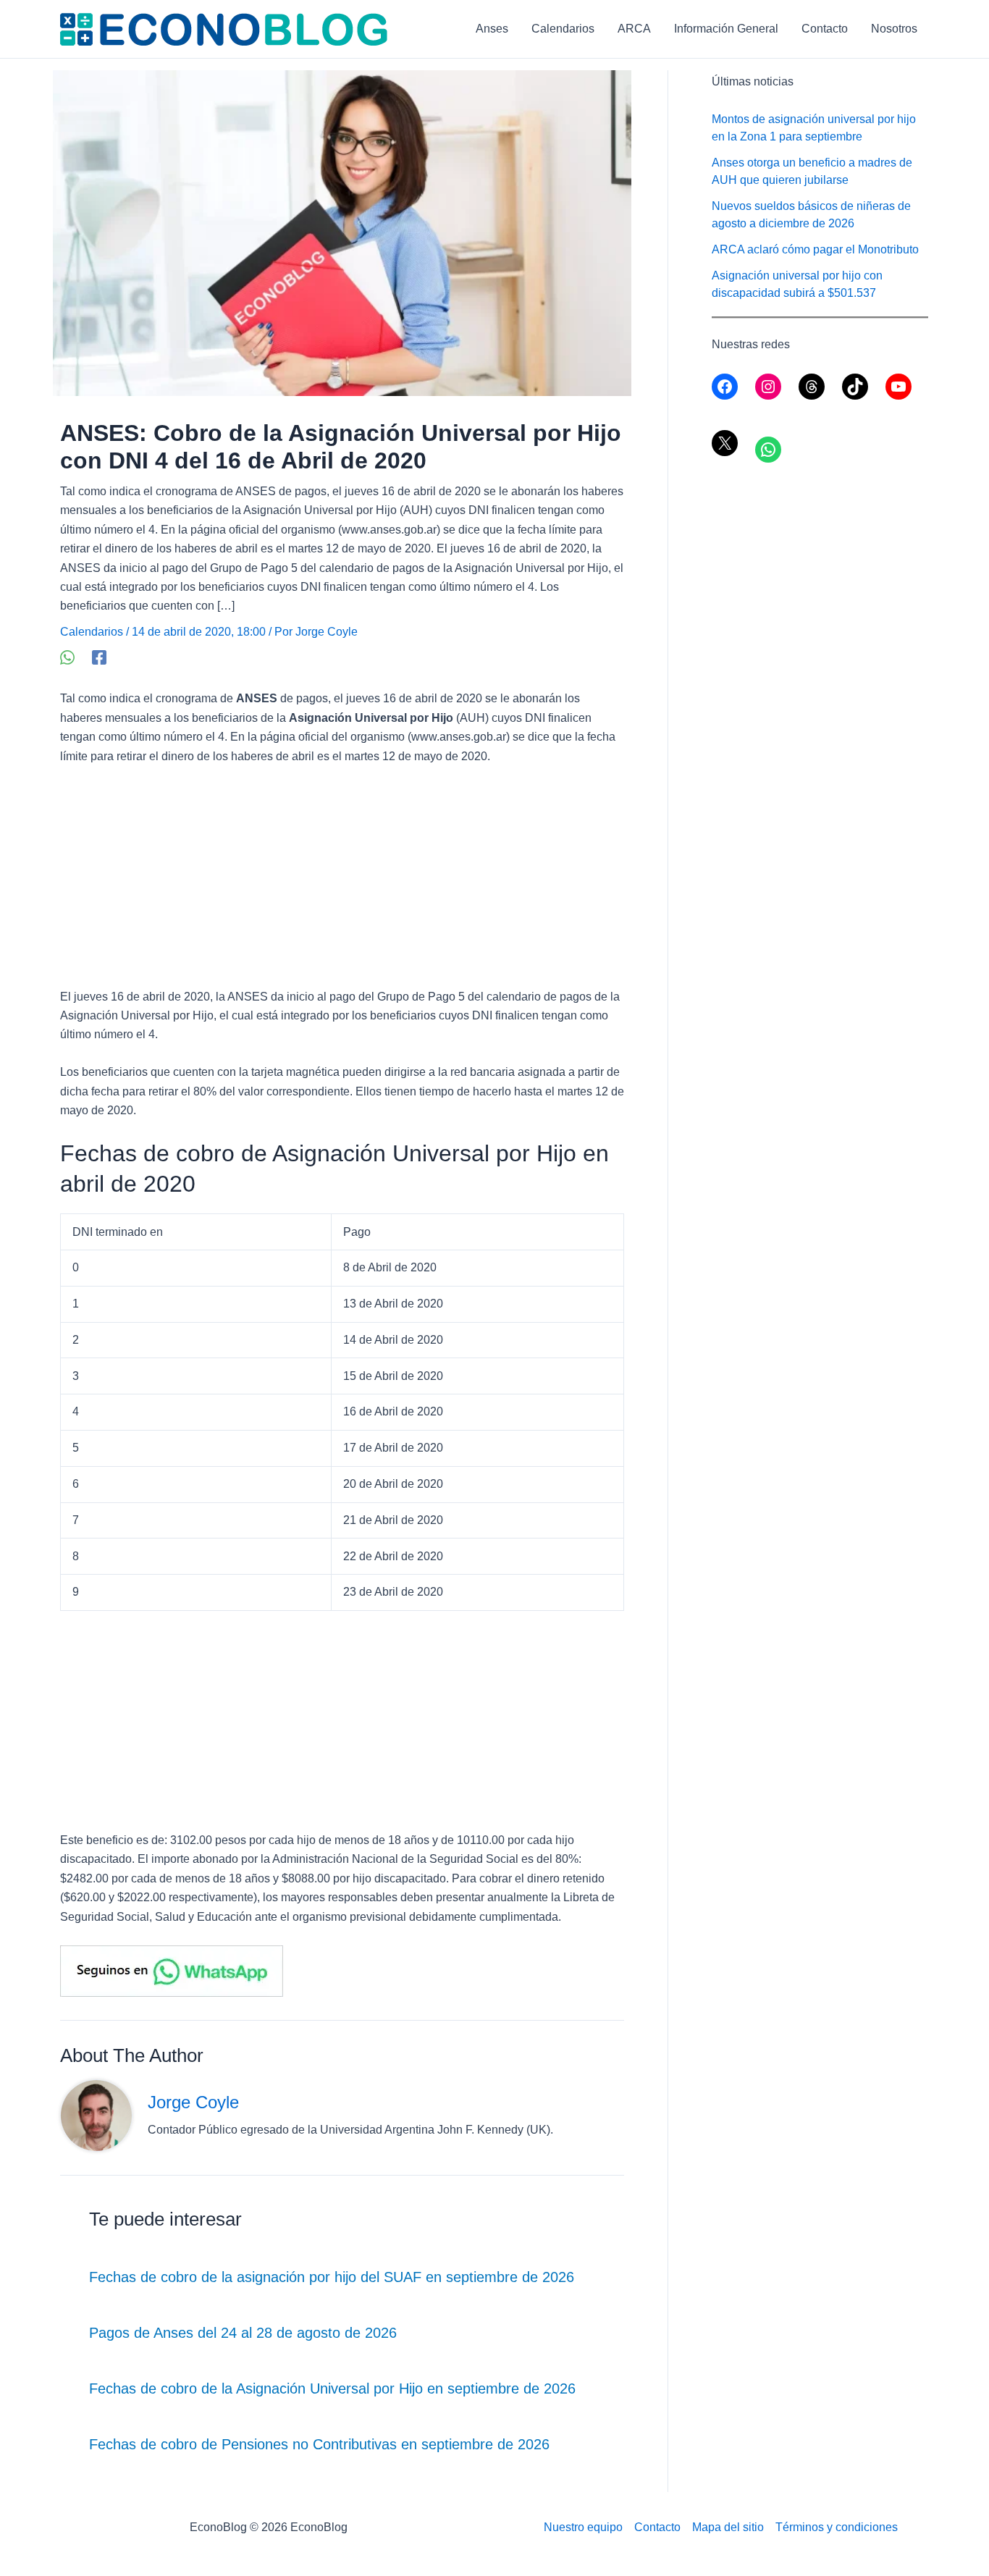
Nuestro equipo (583, 2527)
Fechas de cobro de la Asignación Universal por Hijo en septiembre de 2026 (332, 2388)
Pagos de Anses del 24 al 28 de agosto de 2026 (243, 2333)
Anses (492, 29)
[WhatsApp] (67, 657)
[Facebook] (99, 657)
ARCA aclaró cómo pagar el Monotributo (815, 249)
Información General (726, 29)
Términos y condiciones (837, 2527)
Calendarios (563, 29)
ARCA (634, 29)
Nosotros (894, 29)
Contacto (825, 29)
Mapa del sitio (728, 2527)
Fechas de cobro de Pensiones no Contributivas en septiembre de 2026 (319, 2444)
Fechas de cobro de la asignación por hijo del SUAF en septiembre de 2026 (332, 2277)
